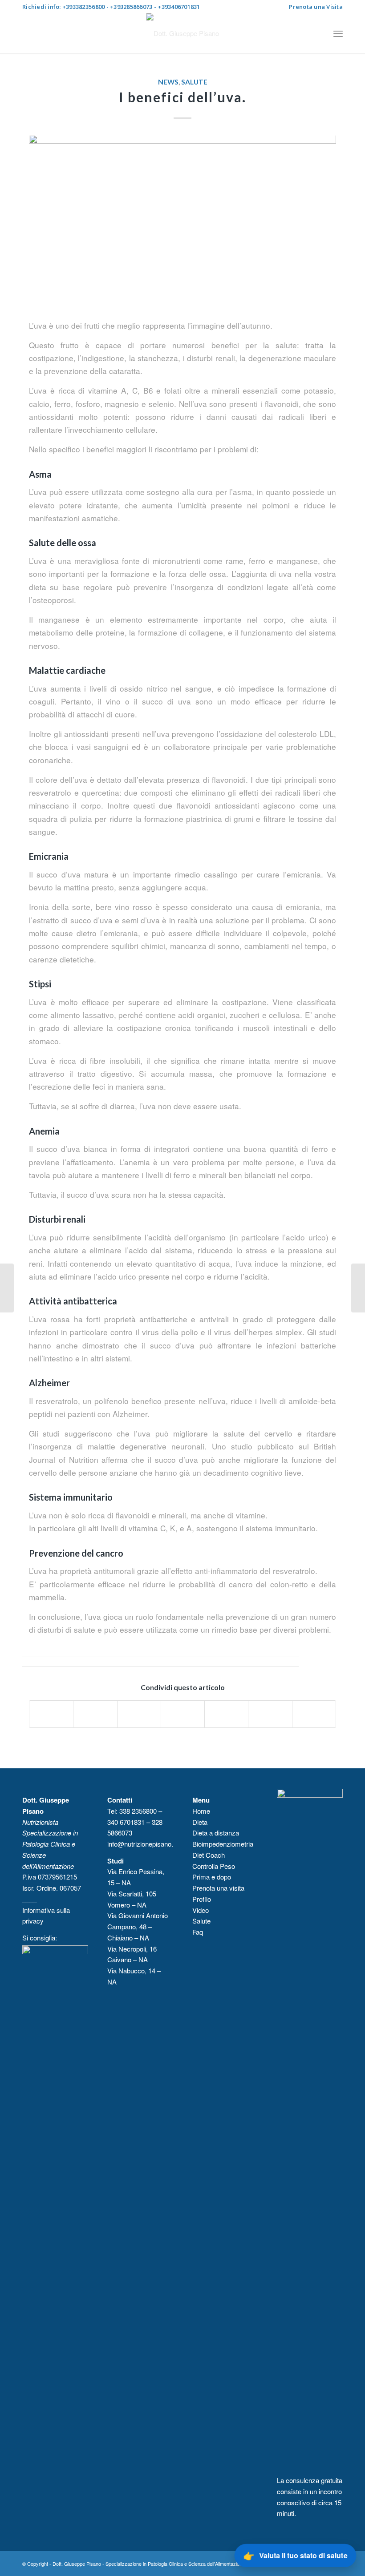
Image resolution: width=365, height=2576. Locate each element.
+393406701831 (179, 7)
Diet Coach (209, 1855)
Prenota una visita (218, 1888)
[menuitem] (314, 7)
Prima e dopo (212, 1877)
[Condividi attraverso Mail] (314, 1714)
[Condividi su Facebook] (51, 1714)
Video (201, 1910)
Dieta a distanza (216, 1833)
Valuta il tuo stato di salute (296, 2555)
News (168, 82)
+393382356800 (83, 7)
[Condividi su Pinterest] (183, 1714)
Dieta (200, 1822)
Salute (194, 82)
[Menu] (338, 33)
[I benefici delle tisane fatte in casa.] (358, 1288)
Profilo (202, 1899)
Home (201, 1811)
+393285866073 (131, 7)
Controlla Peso (214, 1866)
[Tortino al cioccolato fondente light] (7, 1288)
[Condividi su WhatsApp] (139, 1714)
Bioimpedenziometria (223, 1844)
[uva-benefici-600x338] (182, 221)
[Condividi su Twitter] (95, 1714)
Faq (198, 1932)
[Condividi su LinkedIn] (226, 1714)
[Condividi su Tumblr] (270, 1714)
